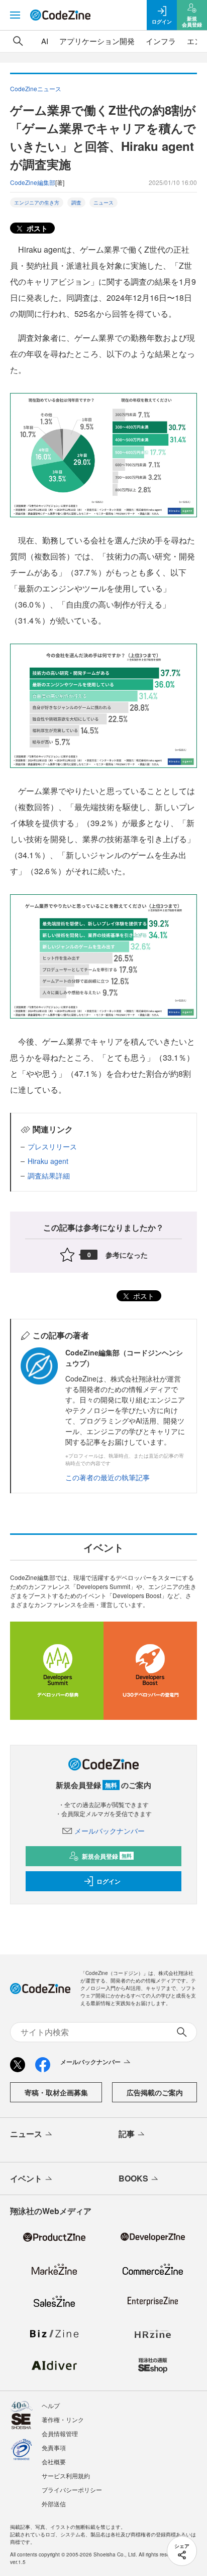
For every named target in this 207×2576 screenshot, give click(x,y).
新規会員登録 (107, 1856)
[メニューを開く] (15, 15)
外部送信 (54, 2504)
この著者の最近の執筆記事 (108, 1477)
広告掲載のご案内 (155, 2092)
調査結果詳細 (49, 1175)
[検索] (18, 41)
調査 (76, 203)
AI (45, 41)
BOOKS (133, 2178)
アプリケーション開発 (97, 41)
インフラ (161, 41)
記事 (127, 2134)
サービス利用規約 (66, 2475)
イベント (26, 2178)
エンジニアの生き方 (37, 203)
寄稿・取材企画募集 (56, 2092)
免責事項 (54, 2447)
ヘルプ (51, 2405)
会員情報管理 (60, 2433)
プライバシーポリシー (72, 2490)
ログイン (109, 1881)
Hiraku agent (48, 1161)
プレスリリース (52, 1146)
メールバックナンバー (110, 1831)
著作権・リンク (63, 2419)
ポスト (36, 228)
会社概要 (54, 2461)
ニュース (103, 203)
